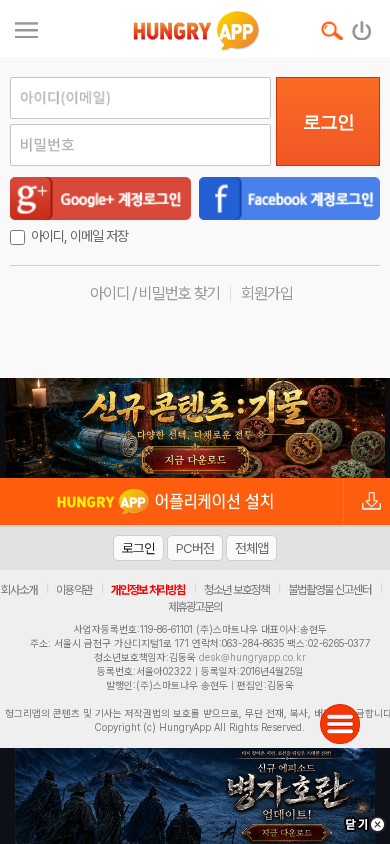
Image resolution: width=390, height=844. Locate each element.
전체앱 (251, 548)
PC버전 (195, 548)
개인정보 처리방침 (148, 590)
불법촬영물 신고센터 (329, 590)
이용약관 (74, 590)
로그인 (328, 122)
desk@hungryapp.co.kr (252, 657)
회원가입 (267, 293)
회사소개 (19, 590)
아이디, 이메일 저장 (79, 236)
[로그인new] (362, 26)
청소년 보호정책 (236, 590)
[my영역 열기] (26, 27)
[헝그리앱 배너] (195, 428)
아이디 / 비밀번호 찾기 (155, 293)
